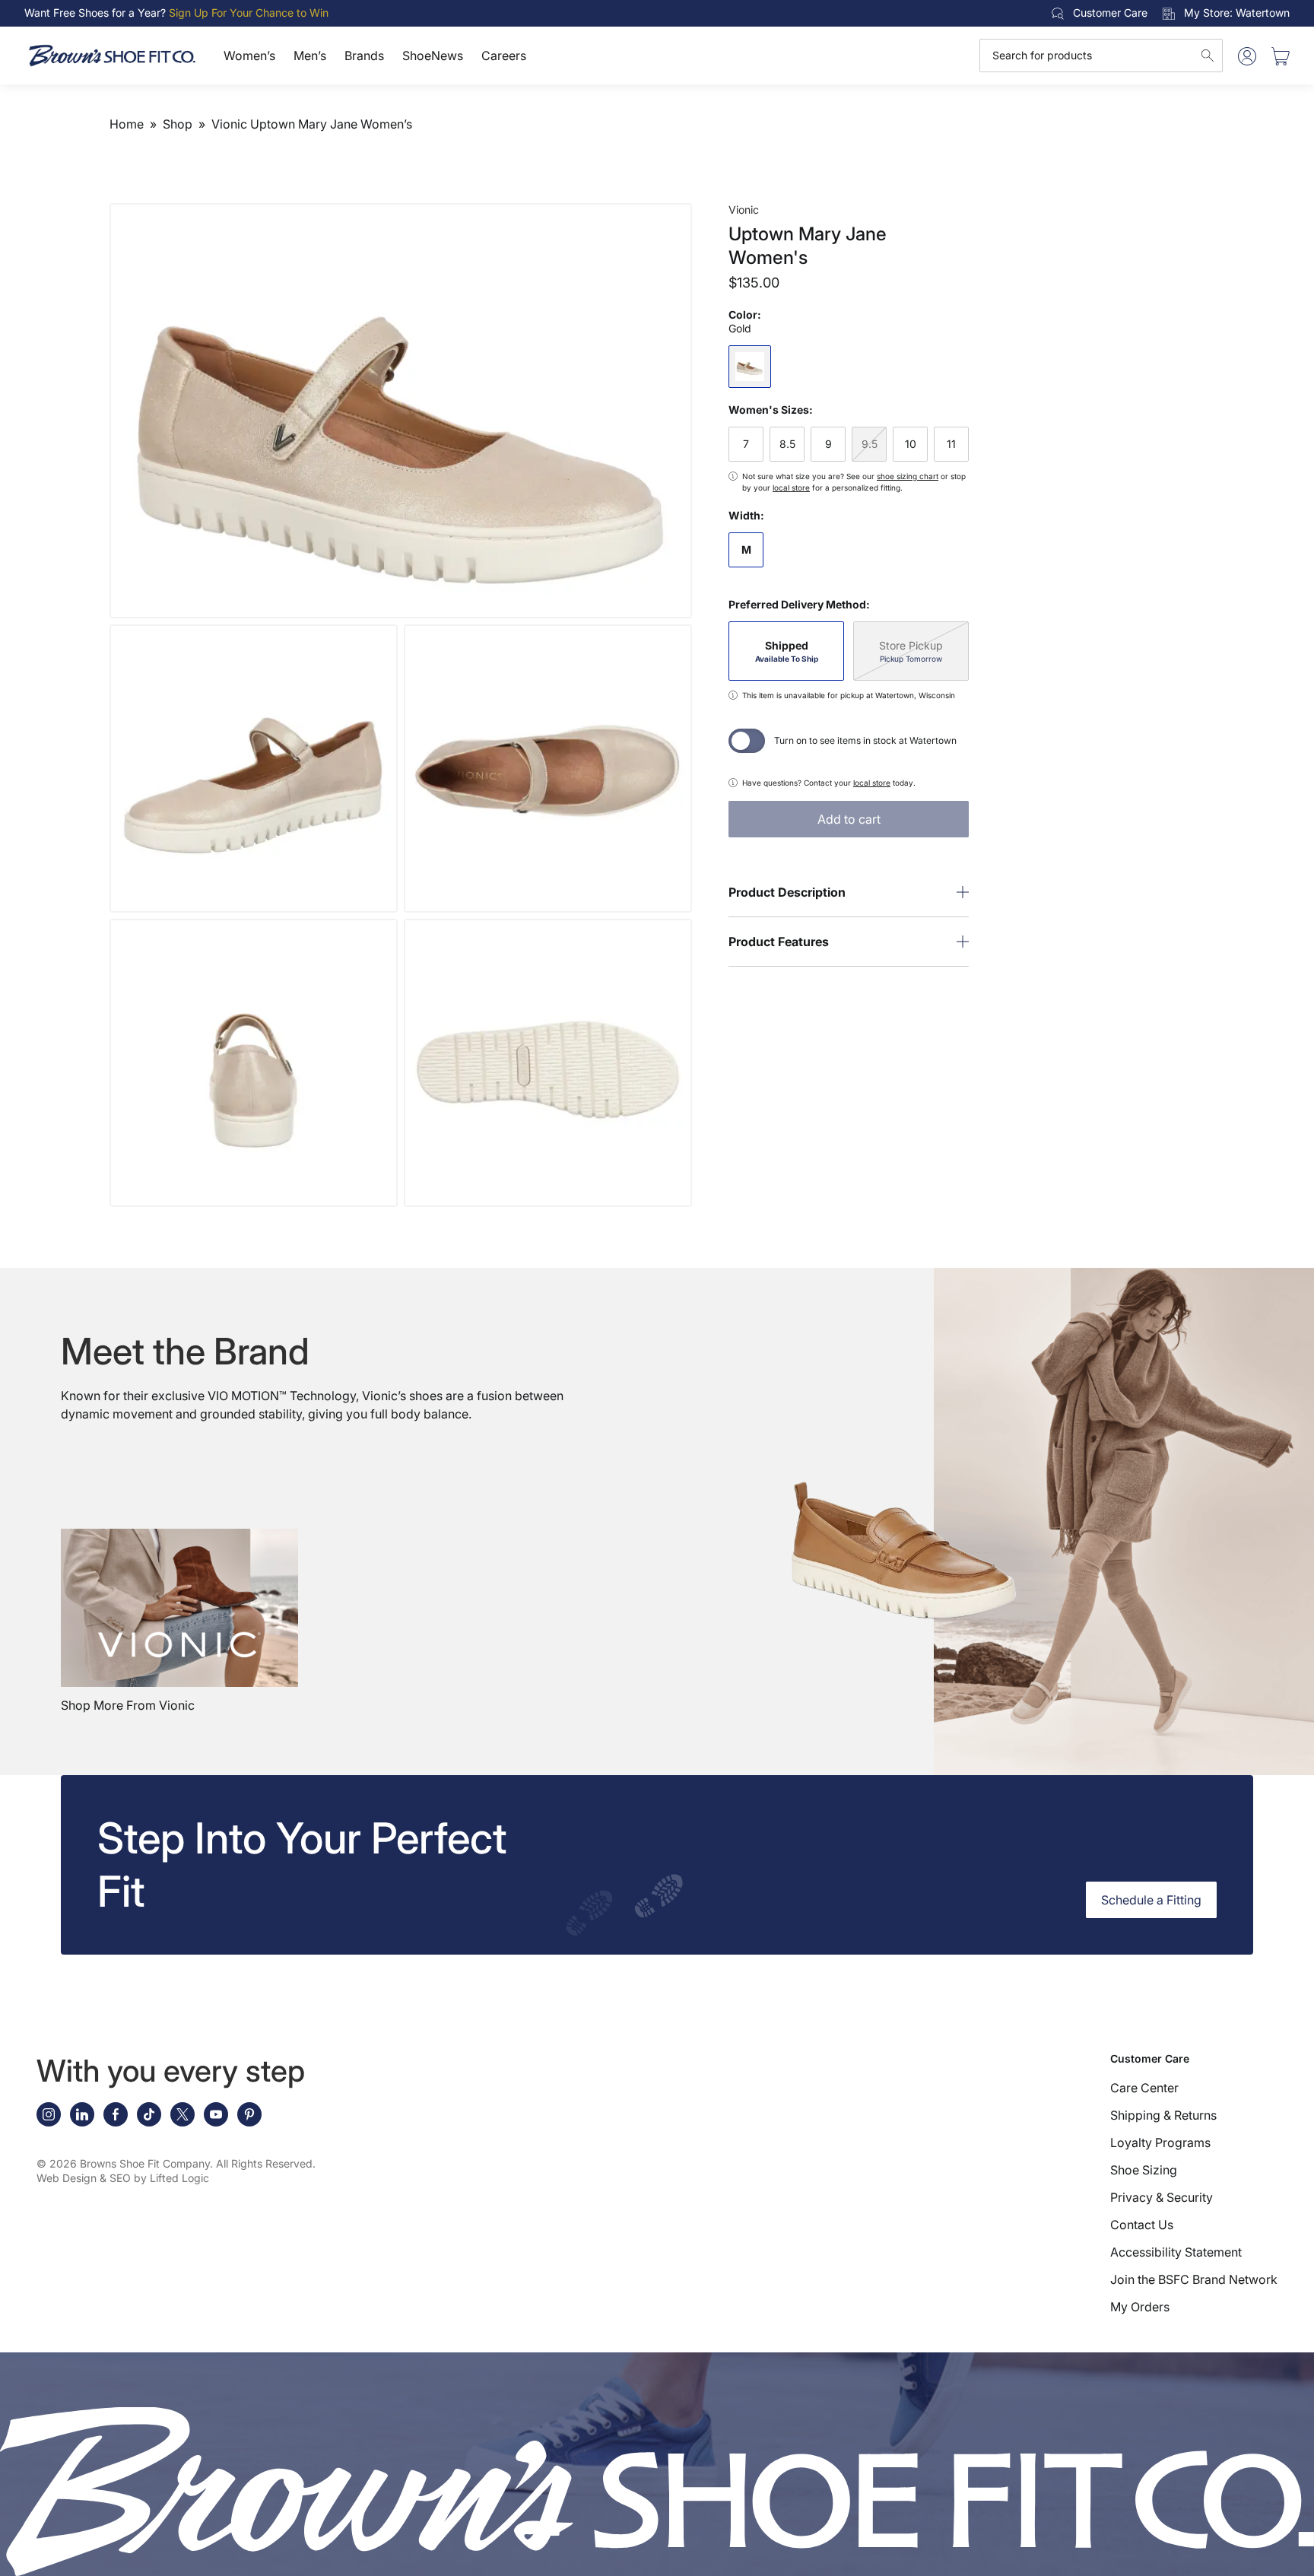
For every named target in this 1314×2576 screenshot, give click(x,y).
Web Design (67, 2178)
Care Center (1144, 2088)
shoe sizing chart (908, 476)
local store (791, 488)
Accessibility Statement (1176, 2252)
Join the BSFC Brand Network (1194, 2279)
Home (127, 124)
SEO (120, 2178)
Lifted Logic (179, 2178)
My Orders (1140, 2307)
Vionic (744, 210)
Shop (178, 124)
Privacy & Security (1162, 2197)
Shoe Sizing (1144, 2170)
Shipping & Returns (1163, 2115)
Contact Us (1142, 2225)
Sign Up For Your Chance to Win (249, 13)
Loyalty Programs (1160, 2142)
